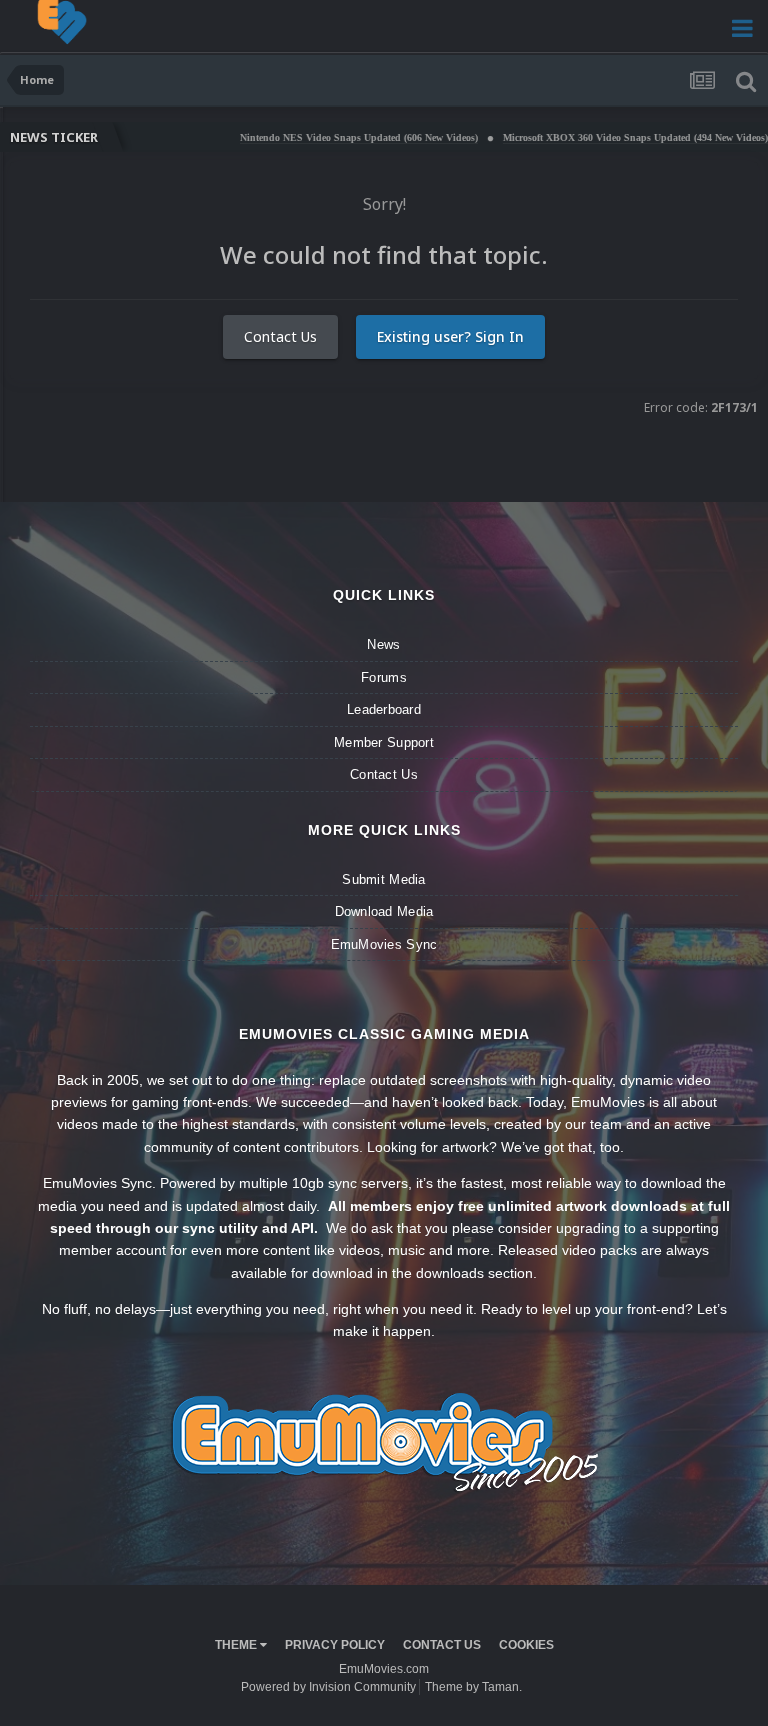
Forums (384, 677)
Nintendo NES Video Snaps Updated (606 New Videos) (318, 137)
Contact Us (280, 336)
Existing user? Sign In (450, 336)
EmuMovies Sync (384, 944)
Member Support (384, 742)
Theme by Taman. (473, 1687)
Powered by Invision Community (328, 1687)
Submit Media (383, 879)
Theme (237, 1645)
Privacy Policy (335, 1645)
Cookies (526, 1645)
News (383, 644)
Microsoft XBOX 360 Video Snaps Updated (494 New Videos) (594, 137)
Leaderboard (384, 709)
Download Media (384, 911)
